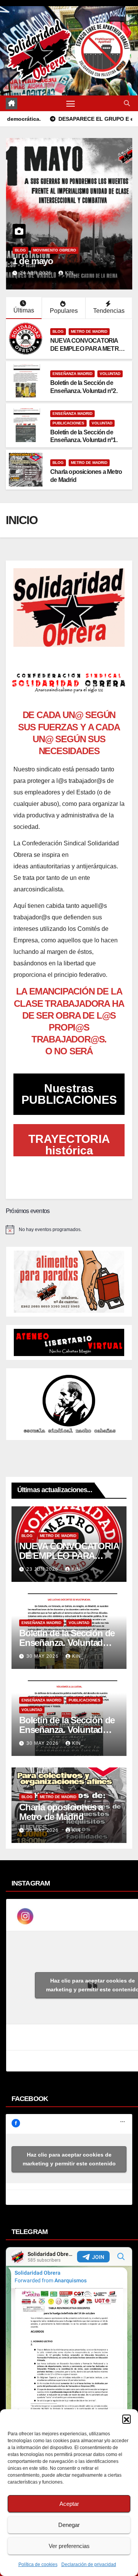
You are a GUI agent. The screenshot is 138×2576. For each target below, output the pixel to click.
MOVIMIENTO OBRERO (54, 250)
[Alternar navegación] (71, 104)
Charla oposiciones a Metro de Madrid (61, 1812)
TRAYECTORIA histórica (69, 1145)
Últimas (24, 310)
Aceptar (69, 2504)
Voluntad (110, 374)
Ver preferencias (69, 2546)
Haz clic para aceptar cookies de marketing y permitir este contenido (69, 2159)
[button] (127, 2419)
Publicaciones (68, 423)
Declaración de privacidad (89, 2564)
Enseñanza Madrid (72, 374)
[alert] (69, 1230)
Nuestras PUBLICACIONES (69, 1094)
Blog (20, 250)
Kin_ (71, 273)
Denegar (69, 2525)
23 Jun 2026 (43, 1569)
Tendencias (109, 311)
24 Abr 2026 (36, 273)
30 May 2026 (43, 1656)
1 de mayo (33, 261)
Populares (64, 311)
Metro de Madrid (89, 331)
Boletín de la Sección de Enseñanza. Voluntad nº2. (67, 1643)
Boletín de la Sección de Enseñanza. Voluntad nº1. (67, 1730)
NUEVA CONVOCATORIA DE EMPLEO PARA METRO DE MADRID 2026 (87, 349)
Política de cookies (38, 2564)
